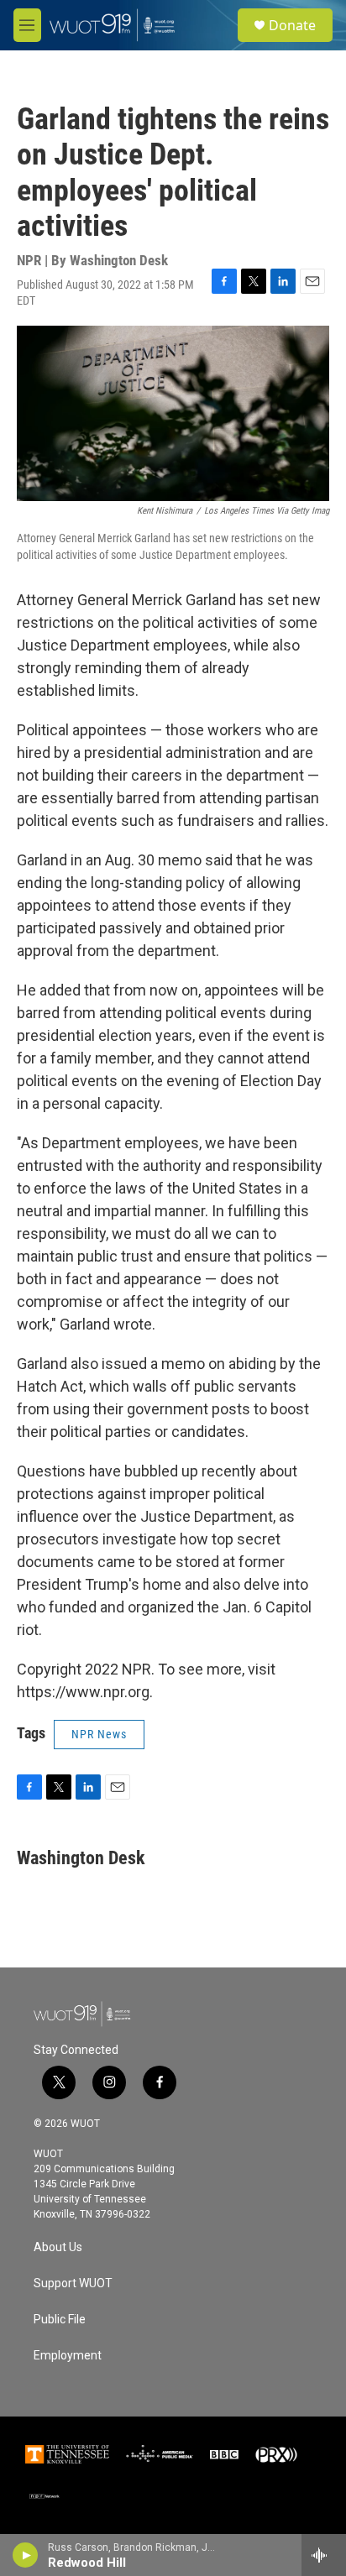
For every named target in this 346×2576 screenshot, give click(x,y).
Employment (68, 2356)
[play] (26, 2555)
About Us (58, 2247)
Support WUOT (73, 2283)
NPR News (99, 1734)
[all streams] (324, 2555)
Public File (60, 2320)
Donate (292, 25)
